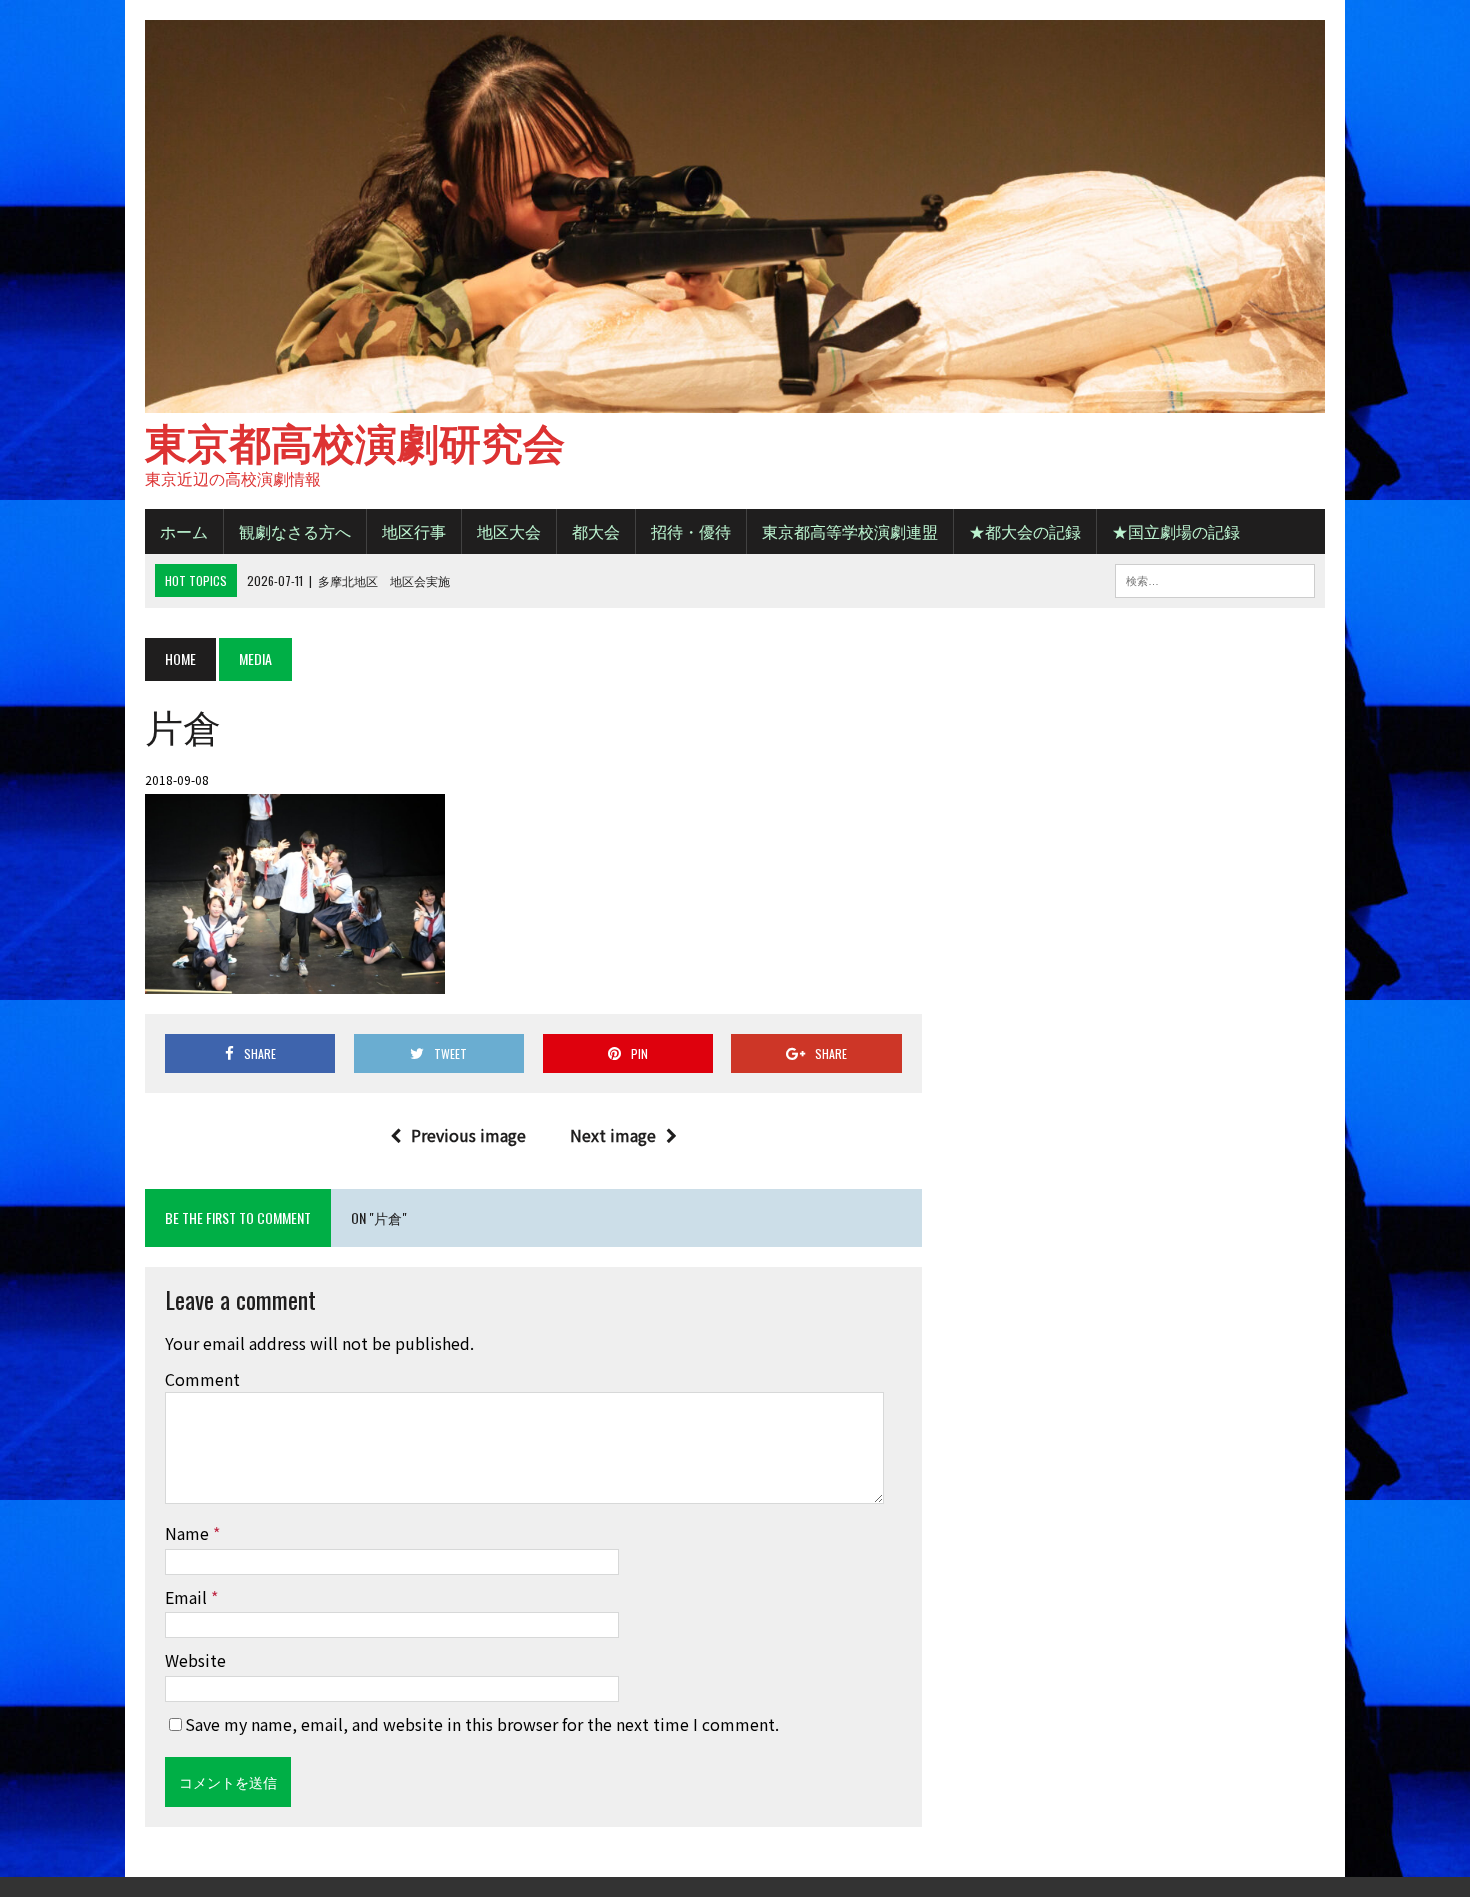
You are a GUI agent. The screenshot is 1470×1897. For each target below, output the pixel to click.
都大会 (596, 531)
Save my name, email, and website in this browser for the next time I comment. (482, 1724)
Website (195, 1660)
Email (188, 1597)
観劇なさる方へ (295, 531)
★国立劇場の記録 (1176, 531)
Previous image (468, 1135)
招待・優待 (691, 531)
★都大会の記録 (1025, 531)
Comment (202, 1379)
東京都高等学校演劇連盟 (850, 531)
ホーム (184, 531)
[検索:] (1215, 578)
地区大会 (509, 531)
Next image (613, 1135)
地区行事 (414, 531)
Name (189, 1533)
